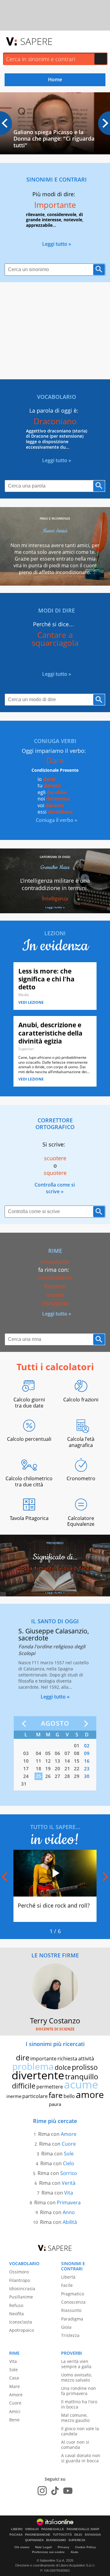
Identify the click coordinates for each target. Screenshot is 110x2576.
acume (81, 2084)
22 (77, 1768)
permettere (50, 2087)
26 (48, 1776)
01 (77, 1746)
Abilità (70, 2222)
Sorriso (69, 2173)
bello (69, 2096)
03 (26, 1753)
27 (57, 1776)
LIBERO (17, 2529)
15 (77, 1761)
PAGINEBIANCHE (38, 2535)
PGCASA (16, 2535)
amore (90, 2094)
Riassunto (71, 2310)
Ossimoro (19, 2272)
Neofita (16, 2314)
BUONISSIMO (56, 2540)
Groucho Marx (55, 867)
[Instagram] (42, 2491)
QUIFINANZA (34, 2540)
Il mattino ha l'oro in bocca (79, 2404)
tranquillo (82, 2076)
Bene (14, 2420)
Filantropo (20, 2280)
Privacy (64, 2547)
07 (67, 1753)
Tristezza (70, 2335)
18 (38, 1768)
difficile (24, 2086)
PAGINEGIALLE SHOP (83, 2529)
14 (67, 1761)
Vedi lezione (31, 1002)
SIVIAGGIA (93, 2535)
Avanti (85, 1724)
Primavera (69, 2202)
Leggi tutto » (57, 244)
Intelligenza (55, 899)
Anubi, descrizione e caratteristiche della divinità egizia (50, 1033)
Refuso (16, 2305)
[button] (104, 123)
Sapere (36, 41)
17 (26, 1768)
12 (48, 1761)
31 (24, 1784)
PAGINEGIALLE (53, 2529)
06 (57, 1753)
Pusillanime (21, 2297)
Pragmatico (73, 2294)
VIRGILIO (32, 2529)
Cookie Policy (86, 2547)
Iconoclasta (21, 2322)
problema (33, 2066)
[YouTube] (68, 2491)
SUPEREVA (77, 2540)
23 (87, 1768)
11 (38, 1761)
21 (67, 1768)
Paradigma (72, 2319)
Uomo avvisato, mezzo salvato (76, 2377)
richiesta (67, 2059)
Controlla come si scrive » (55, 1188)
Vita (69, 2193)
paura (55, 2104)
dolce (63, 2067)
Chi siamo (22, 2547)
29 (77, 1776)
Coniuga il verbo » (57, 820)
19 (48, 1768)
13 (57, 1761)
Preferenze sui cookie (48, 2552)
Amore (69, 2134)
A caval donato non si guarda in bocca (81, 2458)
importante (43, 2059)
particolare (35, 2096)
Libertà (68, 2277)
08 (77, 1753)
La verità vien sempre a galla (76, 2364)
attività (86, 2059)
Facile (67, 2285)
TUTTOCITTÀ (62, 2535)
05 (48, 1753)
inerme (14, 2096)
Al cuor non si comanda (75, 2445)
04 (38, 1753)
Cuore (69, 2144)
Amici (15, 2411)
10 (26, 1761)
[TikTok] (55, 2491)
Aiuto (74, 2552)
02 (87, 1746)
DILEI (78, 2535)
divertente (38, 2075)
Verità (69, 2183)
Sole (69, 2154)
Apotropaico (22, 2330)
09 (87, 1753)
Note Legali (44, 2547)
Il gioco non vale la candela (80, 2431)
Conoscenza (73, 2302)
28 (67, 1776)
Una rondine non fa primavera (79, 2391)
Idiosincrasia (22, 2289)
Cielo (69, 2163)
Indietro (25, 1724)
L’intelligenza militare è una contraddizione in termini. (55, 884)
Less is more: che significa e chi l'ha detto (46, 979)
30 (87, 1776)
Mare (15, 2386)
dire (23, 2057)
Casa (14, 2378)
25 (38, 1776)
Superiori (26, 1049)
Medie (24, 995)
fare (56, 2095)
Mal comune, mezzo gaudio (75, 2418)
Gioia (66, 2327)
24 (26, 1776)
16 (87, 1761)
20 (57, 1768)
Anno (69, 2212)
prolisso (85, 2067)
